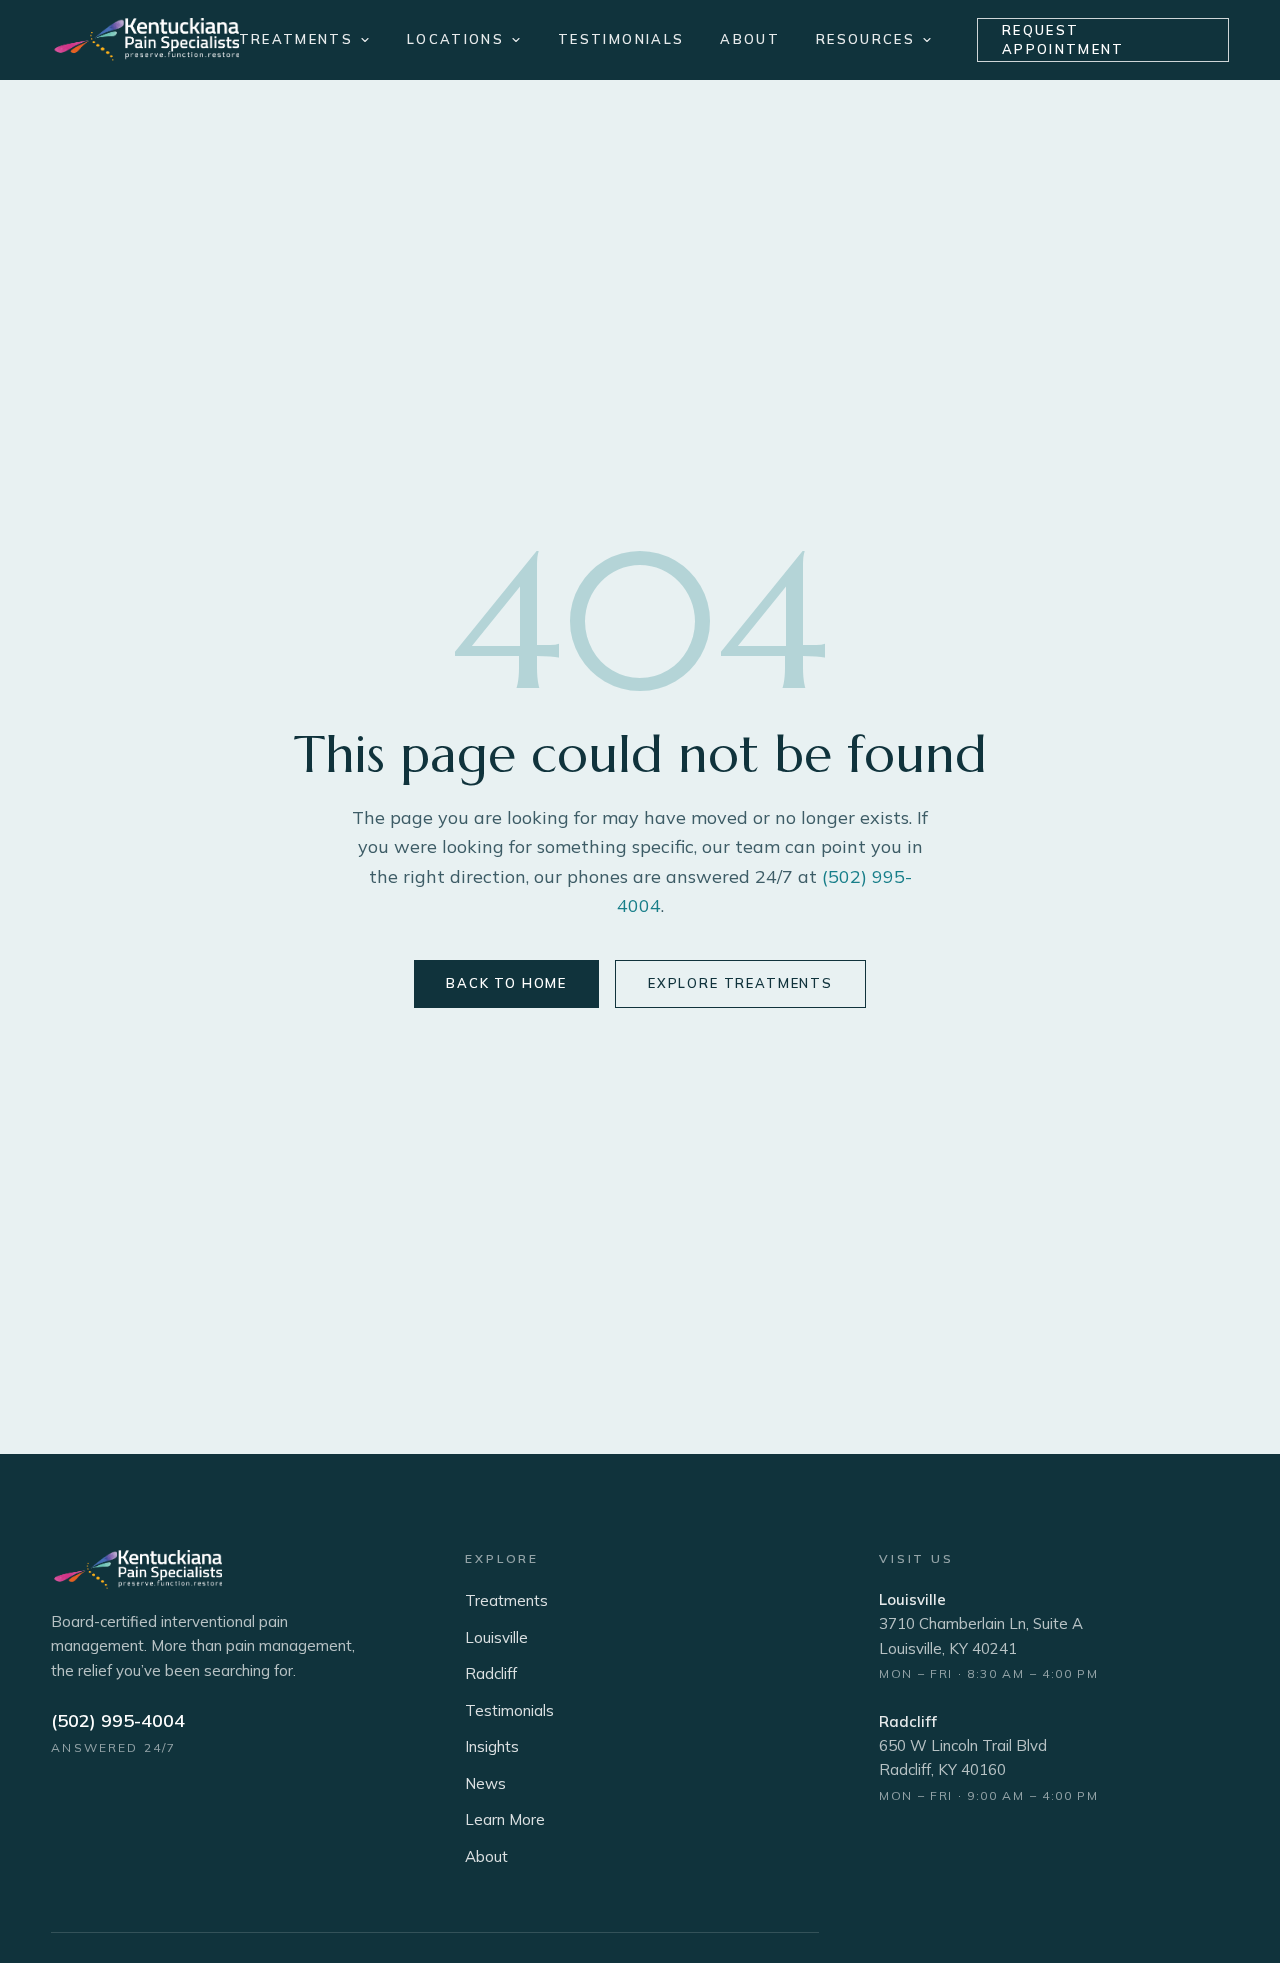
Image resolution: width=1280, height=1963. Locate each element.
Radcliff (491, 1673)
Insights (492, 1746)
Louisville (496, 1637)
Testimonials (621, 39)
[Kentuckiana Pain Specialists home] (144, 40)
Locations (455, 39)
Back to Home (506, 983)
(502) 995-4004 (118, 1720)
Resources (865, 39)
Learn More (505, 1819)
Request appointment (1063, 40)
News (485, 1783)
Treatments (296, 39)
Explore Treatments (740, 983)
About (750, 39)
